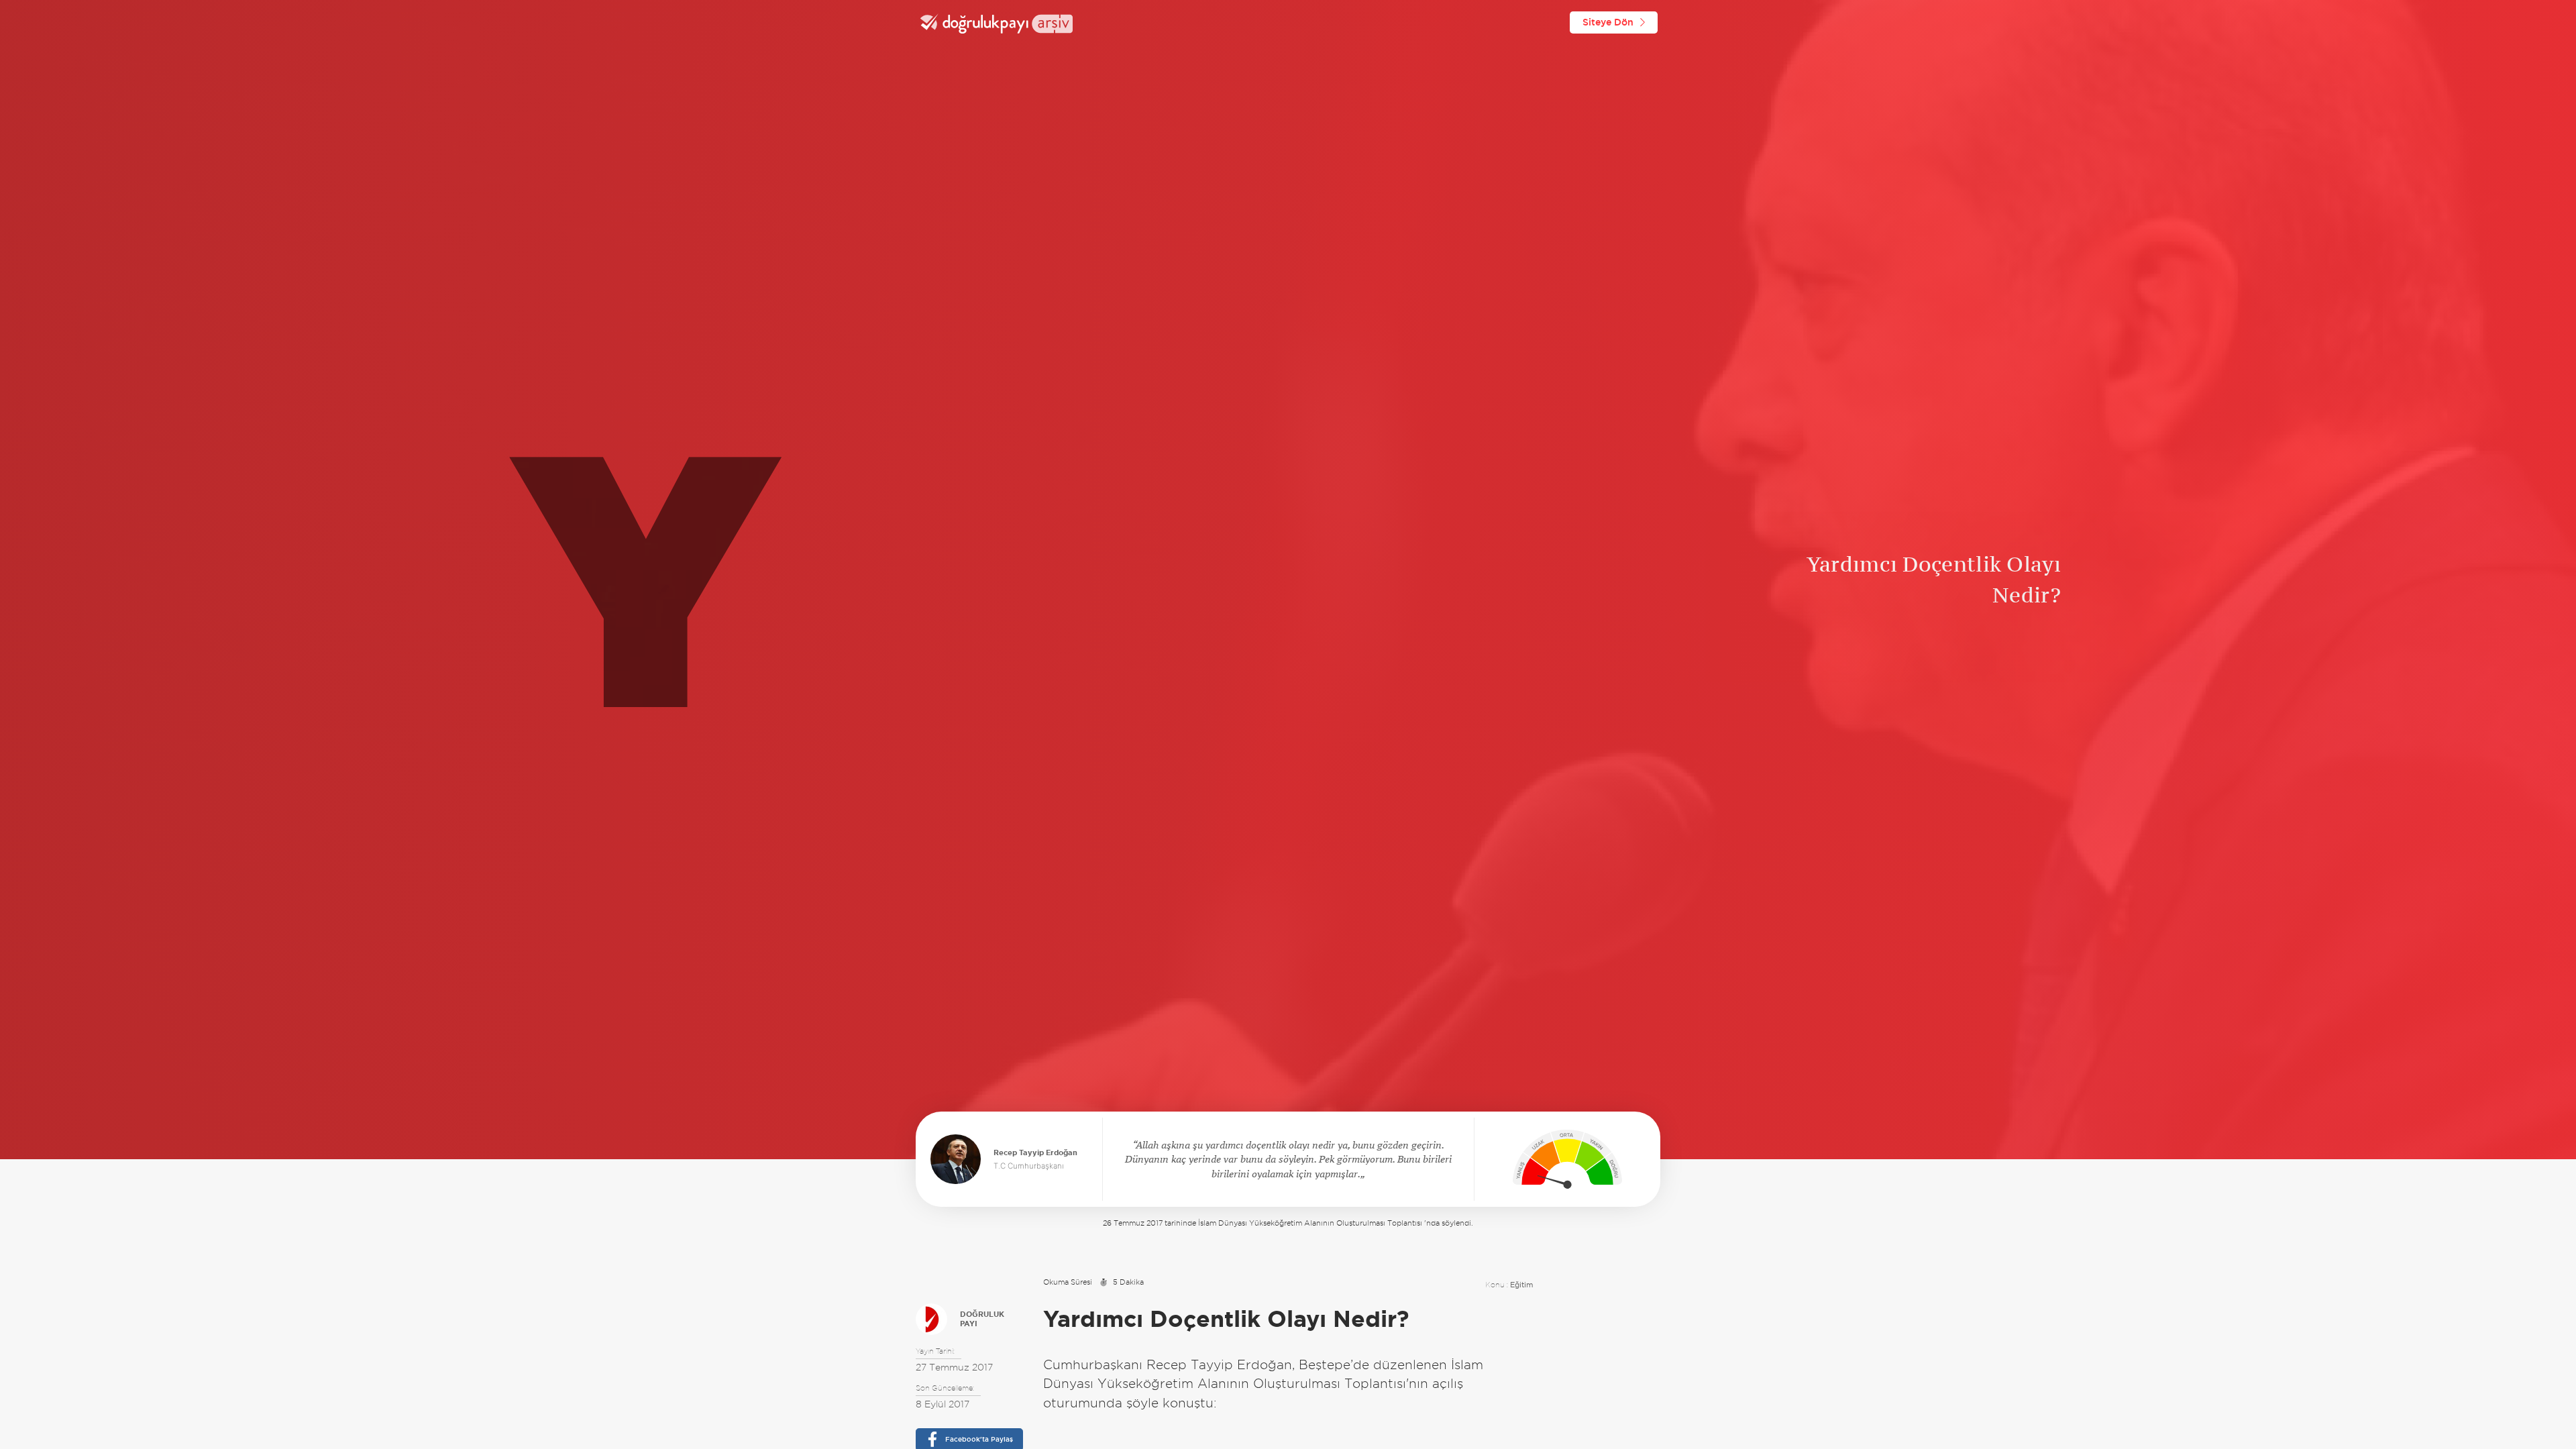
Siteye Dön (1608, 22)
